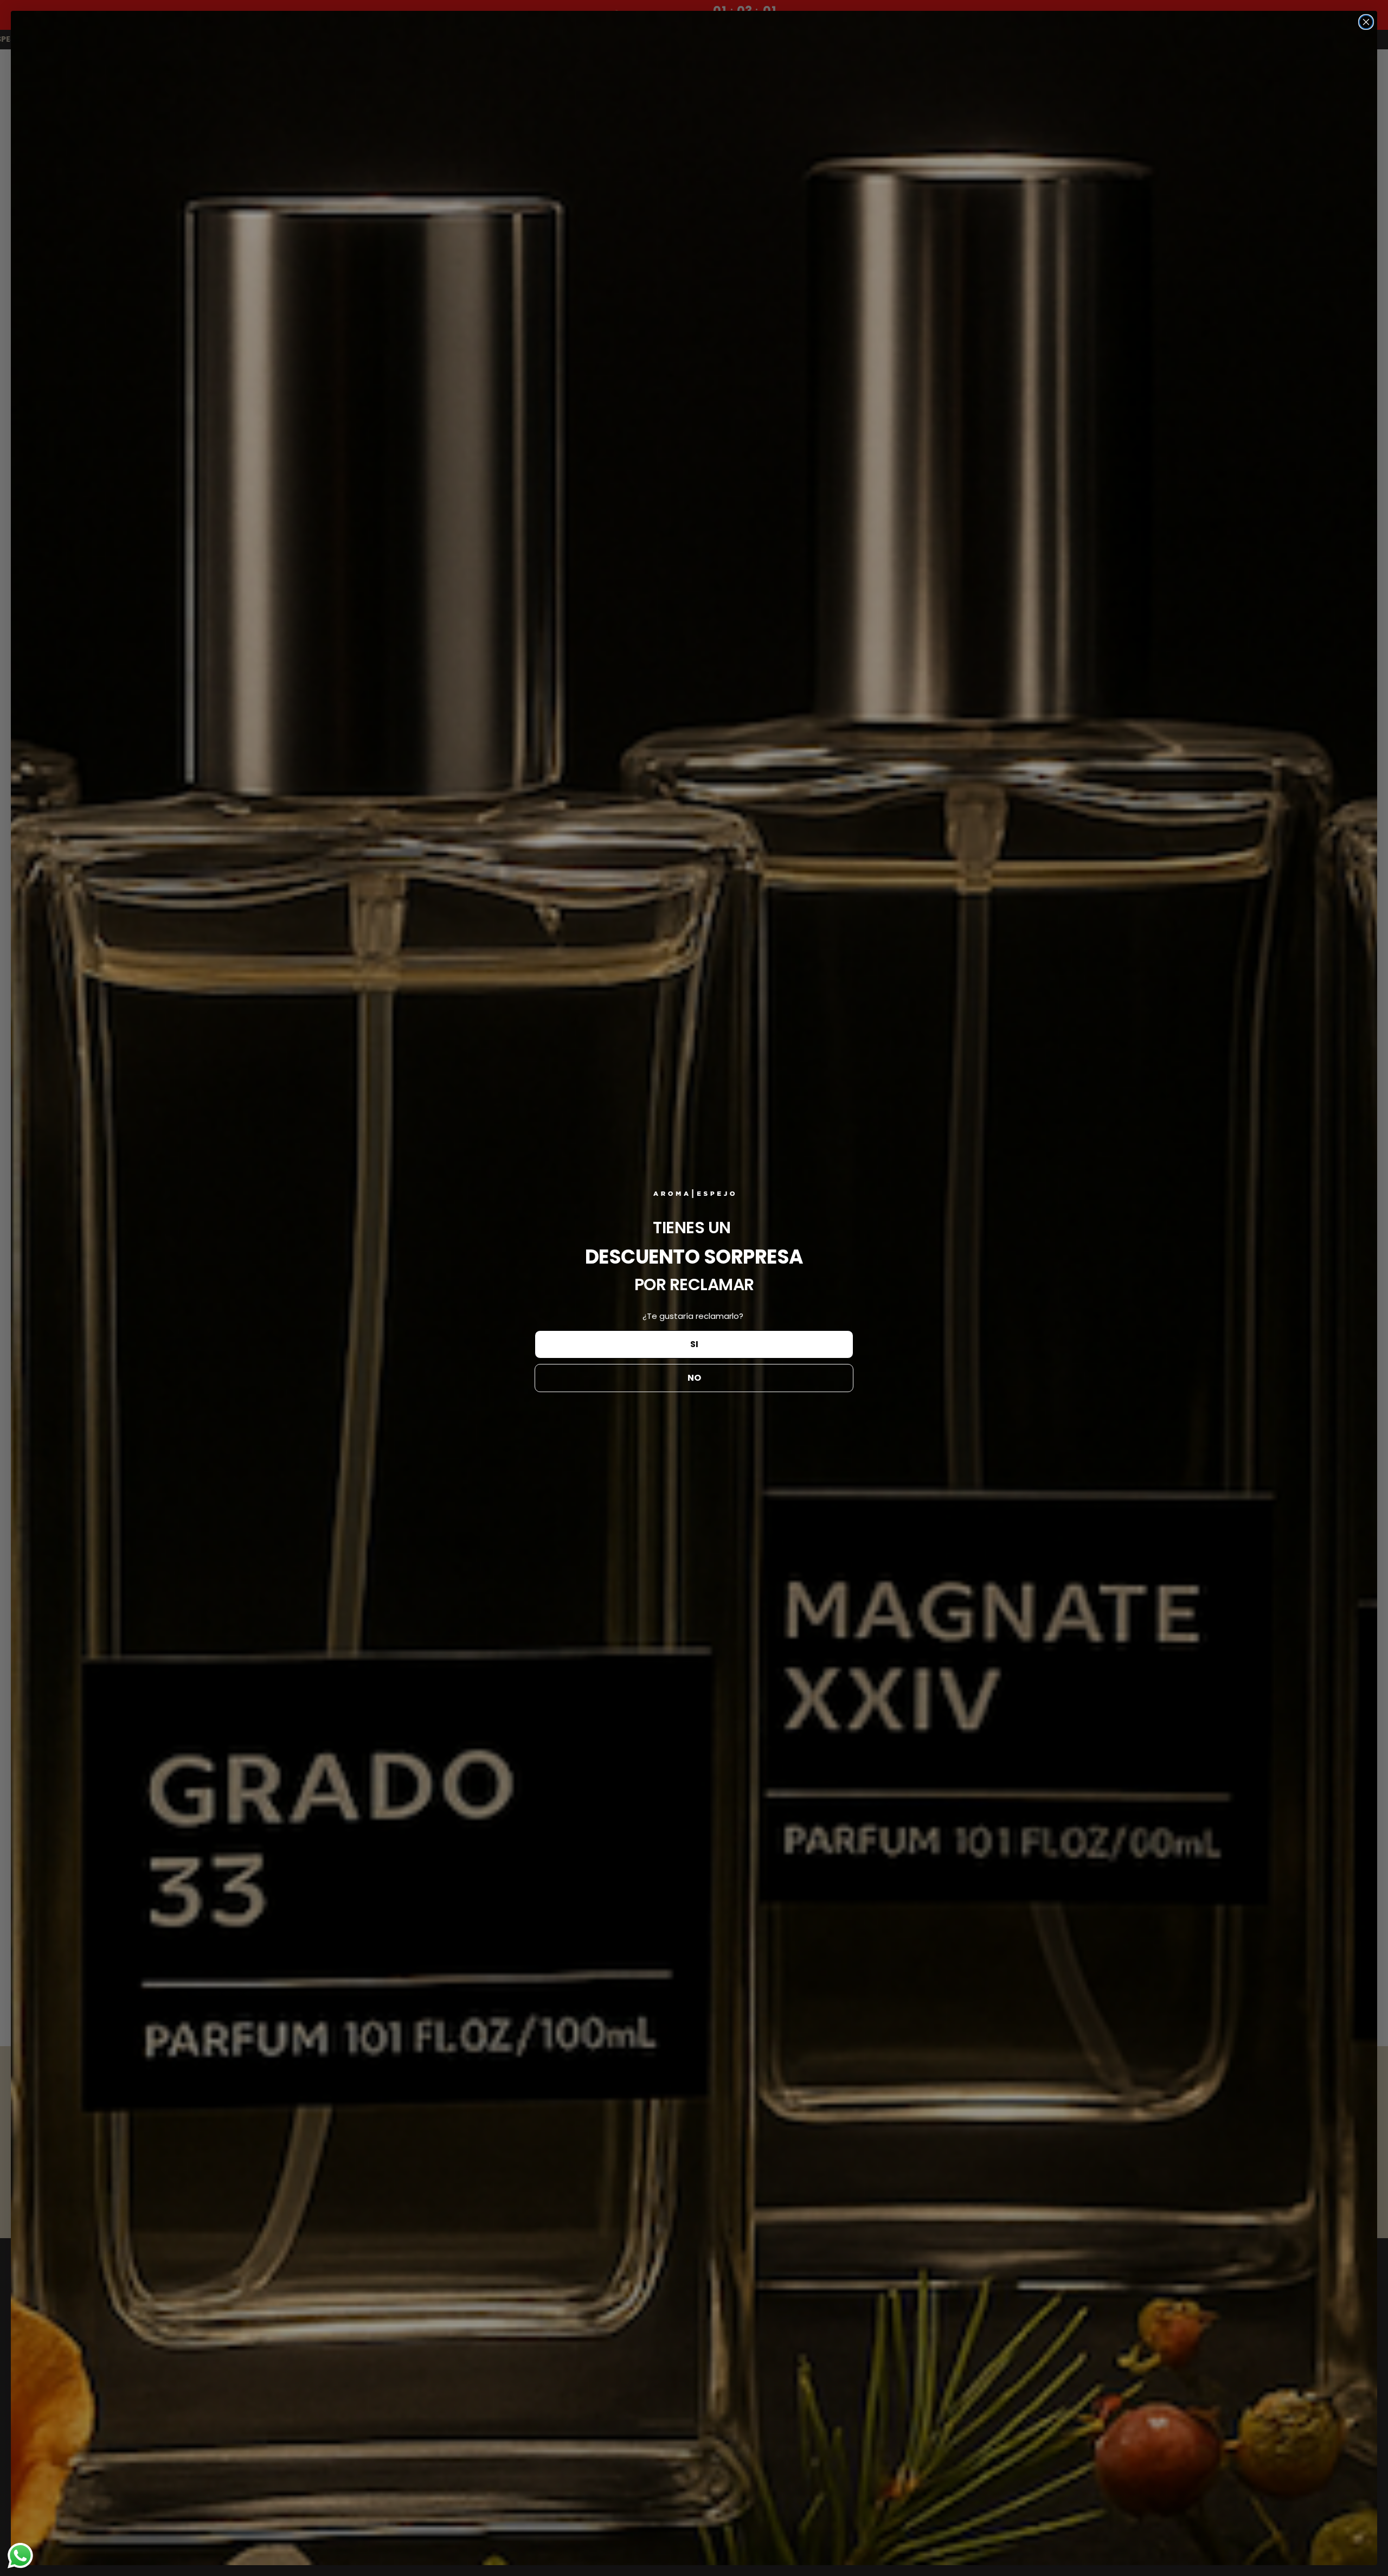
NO (694, 1378)
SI (694, 1344)
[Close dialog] (1366, 22)
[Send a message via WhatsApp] (20, 2556)
